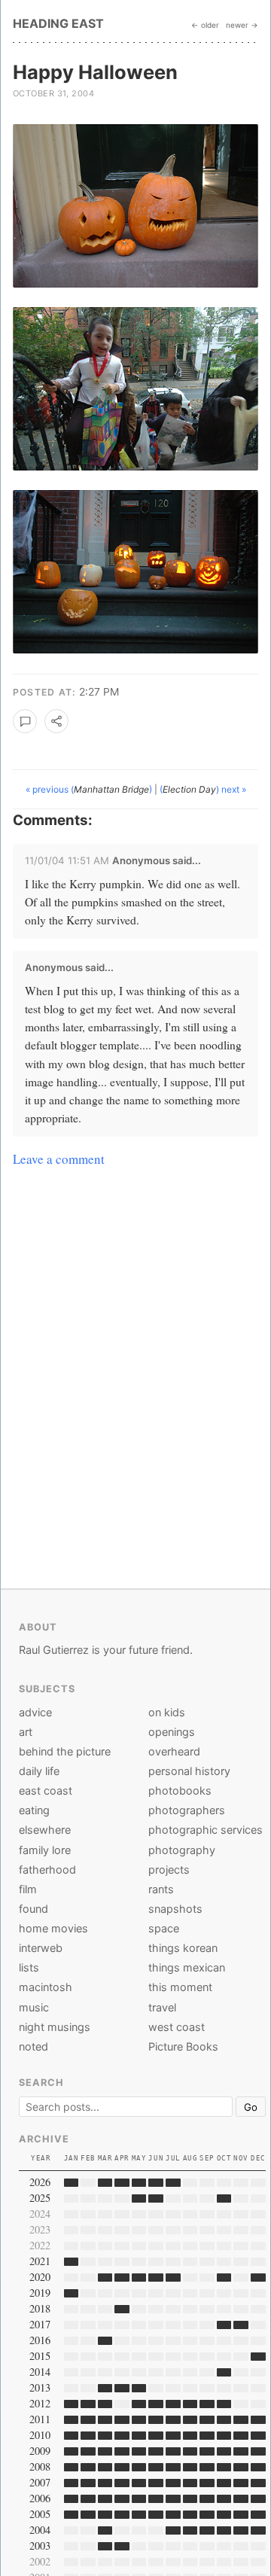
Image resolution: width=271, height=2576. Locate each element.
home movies (53, 1928)
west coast (177, 2027)
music (34, 2007)
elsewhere (45, 1830)
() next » (203, 789)
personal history (189, 1771)
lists (29, 1967)
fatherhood (47, 1870)
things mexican (187, 1967)
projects (169, 1870)
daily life (39, 1771)
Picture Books (183, 2046)
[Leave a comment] (25, 721)
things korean (183, 1948)
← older (205, 25)
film (28, 1889)
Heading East (58, 23)
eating (34, 1810)
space (164, 1928)
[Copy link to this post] (56, 721)
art (26, 1732)
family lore (45, 1850)
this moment (180, 1987)
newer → (242, 25)
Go (251, 2107)
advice (35, 1712)
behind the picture (65, 1751)
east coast (46, 1790)
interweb (41, 1948)
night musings (55, 2027)
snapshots (175, 1909)
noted (33, 2046)
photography (182, 1850)
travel (162, 2007)
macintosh (46, 1987)
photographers (187, 1810)
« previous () (90, 789)
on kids (167, 1712)
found (33, 1909)
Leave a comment (59, 1159)
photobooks (180, 1790)
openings (172, 1732)
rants (161, 1889)
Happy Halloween (95, 72)
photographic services (206, 1830)
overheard (174, 1751)
